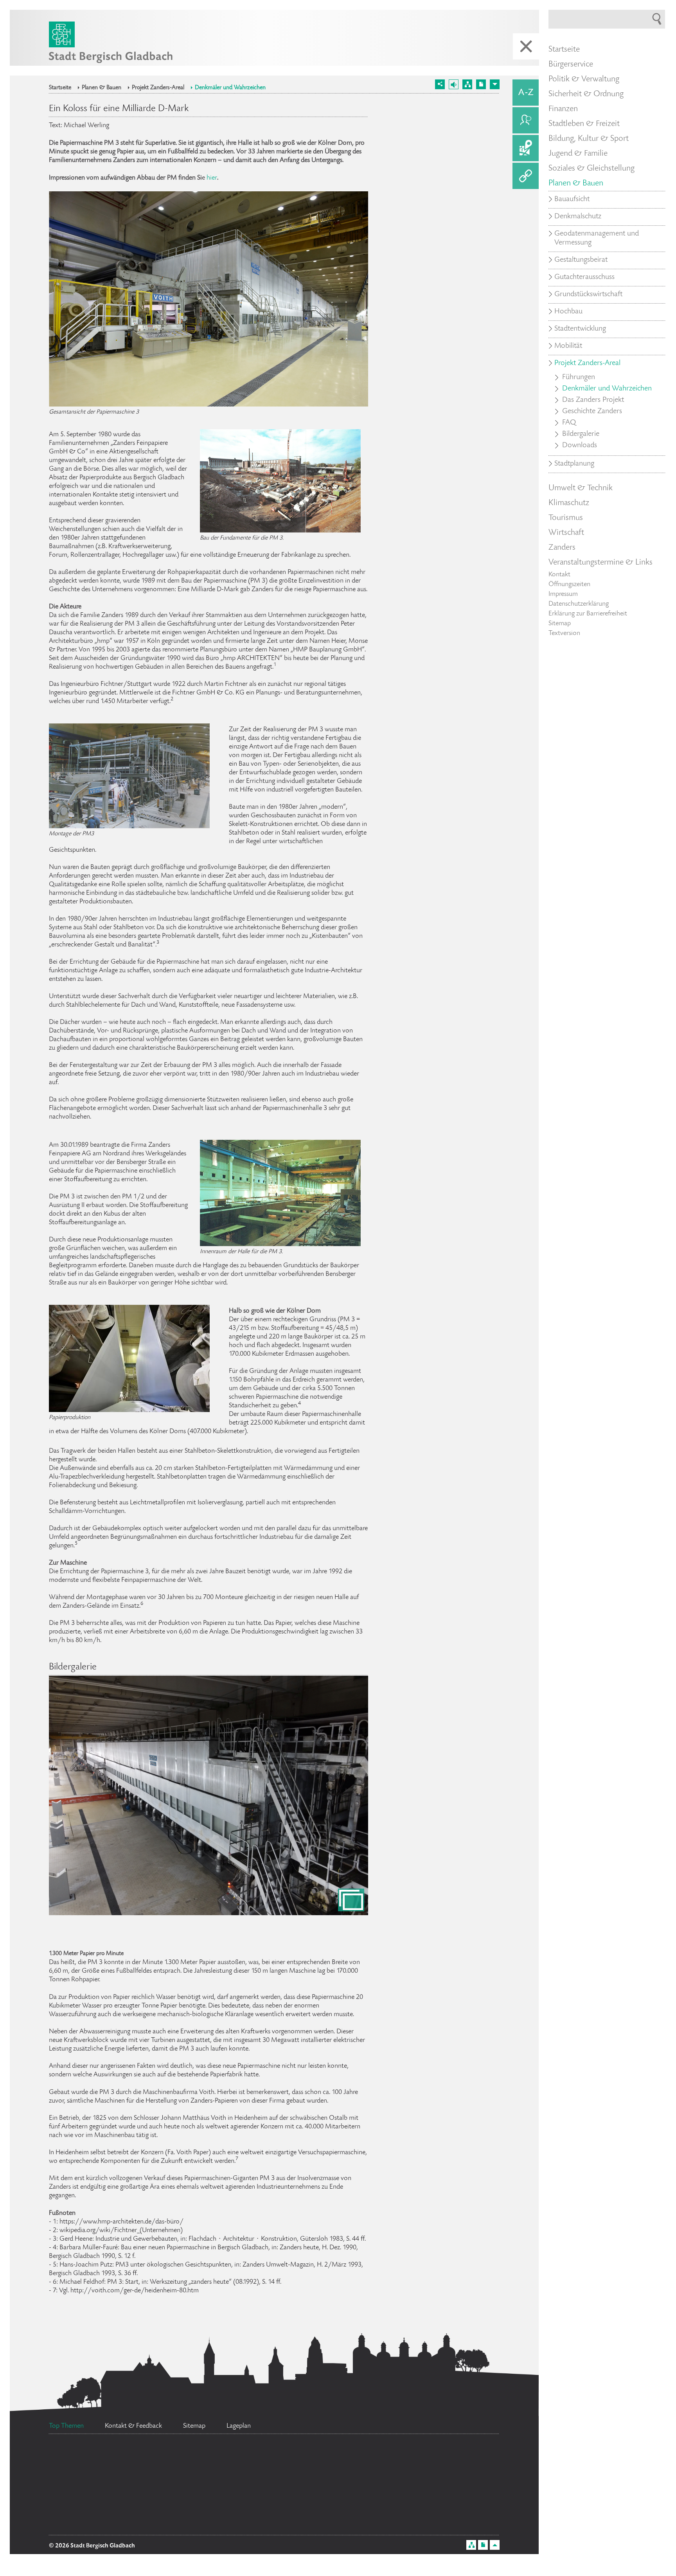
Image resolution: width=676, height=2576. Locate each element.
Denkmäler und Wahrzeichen (230, 88)
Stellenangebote (303, 2455)
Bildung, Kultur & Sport (589, 139)
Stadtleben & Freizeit (584, 124)
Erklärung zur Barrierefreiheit (588, 614)
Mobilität (568, 346)
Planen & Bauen (102, 88)
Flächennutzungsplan (227, 2499)
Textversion (564, 633)
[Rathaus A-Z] (526, 93)
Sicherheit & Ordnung (586, 94)
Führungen (579, 378)
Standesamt (348, 2493)
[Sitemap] (467, 84)
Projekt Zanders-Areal (158, 88)
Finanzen (563, 109)
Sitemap (560, 624)
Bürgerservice (571, 65)
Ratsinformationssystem (256, 2525)
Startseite (60, 88)
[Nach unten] (495, 84)
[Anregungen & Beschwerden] (526, 120)
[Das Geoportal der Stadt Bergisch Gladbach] (526, 148)
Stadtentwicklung (580, 329)
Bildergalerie (581, 434)
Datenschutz (399, 2474)
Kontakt (559, 575)
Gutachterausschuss (584, 277)
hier (212, 178)
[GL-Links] (526, 176)
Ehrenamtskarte (90, 2494)
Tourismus (566, 518)
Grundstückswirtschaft (588, 295)
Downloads (580, 446)
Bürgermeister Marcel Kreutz (128, 2518)
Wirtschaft (566, 533)
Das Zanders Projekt (593, 400)
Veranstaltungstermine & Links (600, 563)
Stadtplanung (574, 464)
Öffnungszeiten (569, 585)
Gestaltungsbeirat (581, 260)
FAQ (569, 423)
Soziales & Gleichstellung (591, 169)
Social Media (464, 2502)
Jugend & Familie (578, 154)
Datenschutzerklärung (579, 604)
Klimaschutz (569, 503)
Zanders (562, 548)
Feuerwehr (199, 2466)
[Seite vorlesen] (454, 84)
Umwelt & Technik (581, 488)
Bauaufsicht (572, 200)
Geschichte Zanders (592, 412)
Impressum (563, 594)
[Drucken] (481, 84)
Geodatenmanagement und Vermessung (597, 238)
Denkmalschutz (578, 217)
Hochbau (568, 312)
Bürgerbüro (101, 2466)
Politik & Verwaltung (584, 79)
